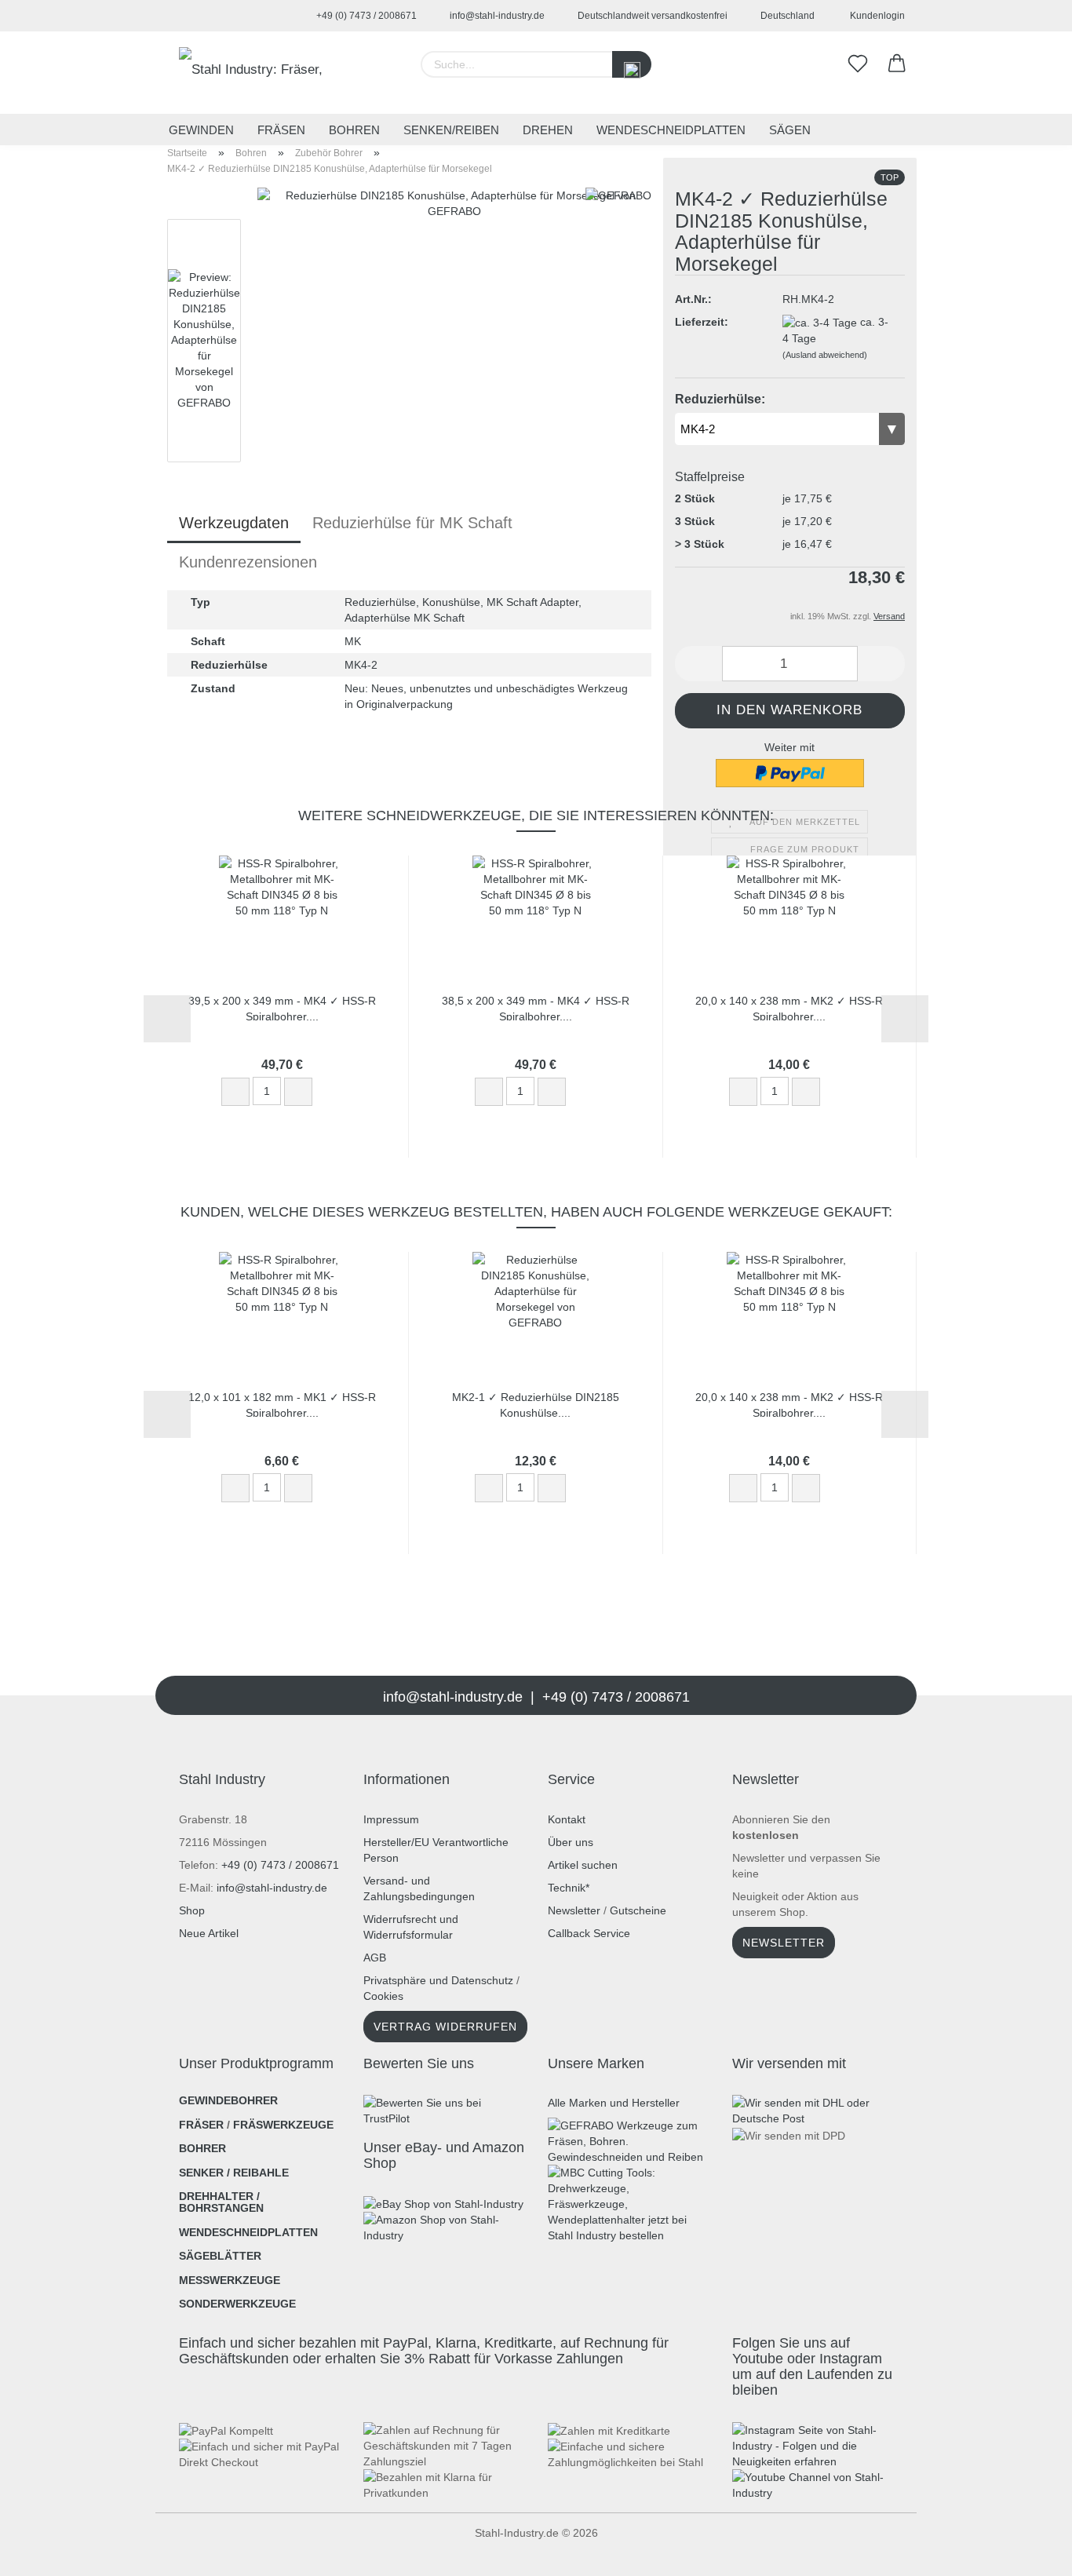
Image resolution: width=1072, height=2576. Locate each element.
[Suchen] (632, 64)
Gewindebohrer (228, 2100)
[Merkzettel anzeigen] (858, 64)
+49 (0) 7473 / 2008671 (365, 16)
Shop (192, 1910)
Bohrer (202, 2148)
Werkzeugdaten (234, 523)
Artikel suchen (583, 1865)
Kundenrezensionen (248, 562)
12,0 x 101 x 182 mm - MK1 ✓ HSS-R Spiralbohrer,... (282, 1404)
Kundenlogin (875, 16)
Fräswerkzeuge (283, 2125)
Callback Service (589, 1933)
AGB (375, 1958)
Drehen (548, 130)
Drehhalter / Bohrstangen (221, 2202)
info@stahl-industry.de (496, 16)
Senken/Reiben (451, 130)
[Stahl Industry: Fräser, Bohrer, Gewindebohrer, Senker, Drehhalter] (259, 73)
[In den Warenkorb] (335, 1093)
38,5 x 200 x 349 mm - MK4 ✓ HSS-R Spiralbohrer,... (536, 1007)
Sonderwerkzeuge (237, 2304)
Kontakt (567, 1819)
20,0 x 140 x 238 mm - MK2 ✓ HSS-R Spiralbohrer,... (789, 1007)
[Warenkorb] (897, 64)
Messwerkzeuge (230, 2280)
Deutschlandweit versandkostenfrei (651, 16)
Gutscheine (638, 1910)
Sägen (790, 130)
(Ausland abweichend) (825, 355)
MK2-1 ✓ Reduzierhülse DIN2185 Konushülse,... (536, 1404)
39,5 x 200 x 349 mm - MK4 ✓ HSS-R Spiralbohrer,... (282, 1007)
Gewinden (201, 130)
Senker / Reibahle (234, 2173)
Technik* (569, 1888)
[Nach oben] (43, 2552)
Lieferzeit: (702, 322)
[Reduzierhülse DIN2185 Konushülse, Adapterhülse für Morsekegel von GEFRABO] (454, 384)
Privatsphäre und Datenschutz (438, 1980)
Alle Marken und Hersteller (614, 2103)
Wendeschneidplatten (671, 130)
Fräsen (281, 130)
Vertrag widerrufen (445, 2027)
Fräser (201, 2125)
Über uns (571, 1842)
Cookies (383, 1996)
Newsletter (574, 1910)
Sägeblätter (220, 2256)
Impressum (391, 1819)
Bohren (354, 130)
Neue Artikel (209, 1933)
